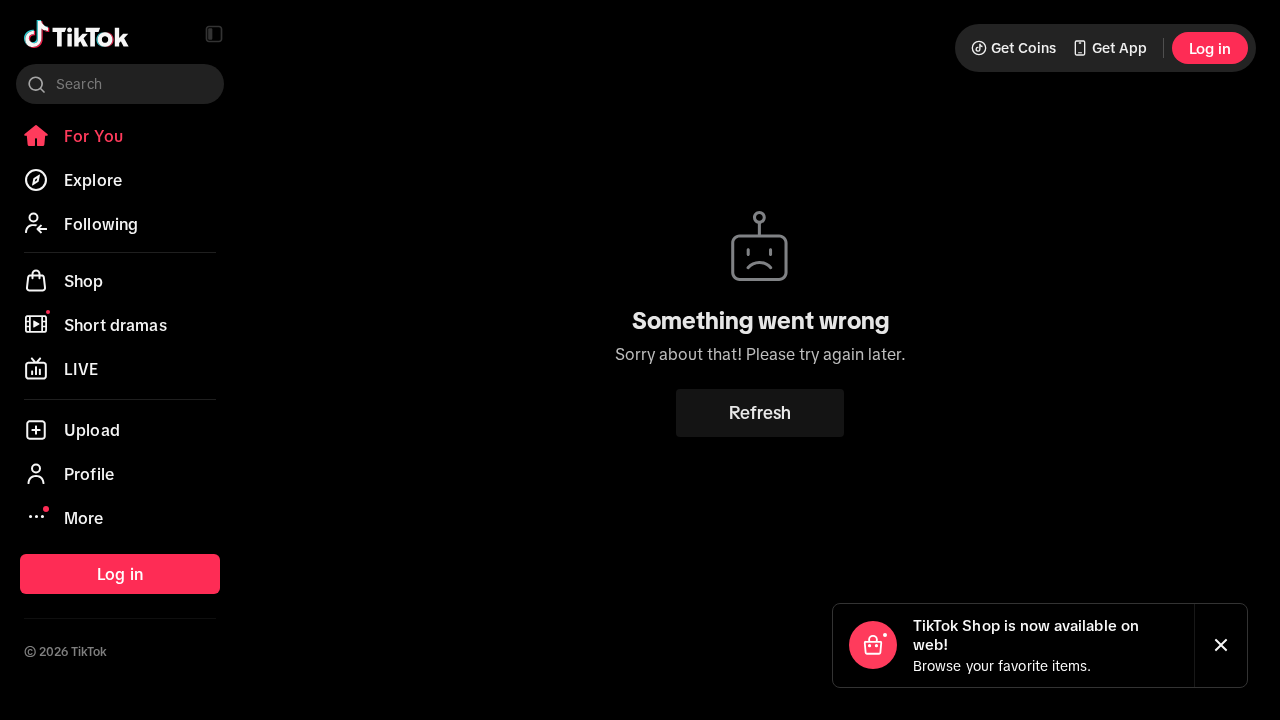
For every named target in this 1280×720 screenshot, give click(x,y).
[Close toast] (1221, 645)
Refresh (760, 413)
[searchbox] (120, 84)
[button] (214, 34)
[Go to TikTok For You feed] (76, 34)
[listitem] (120, 136)
